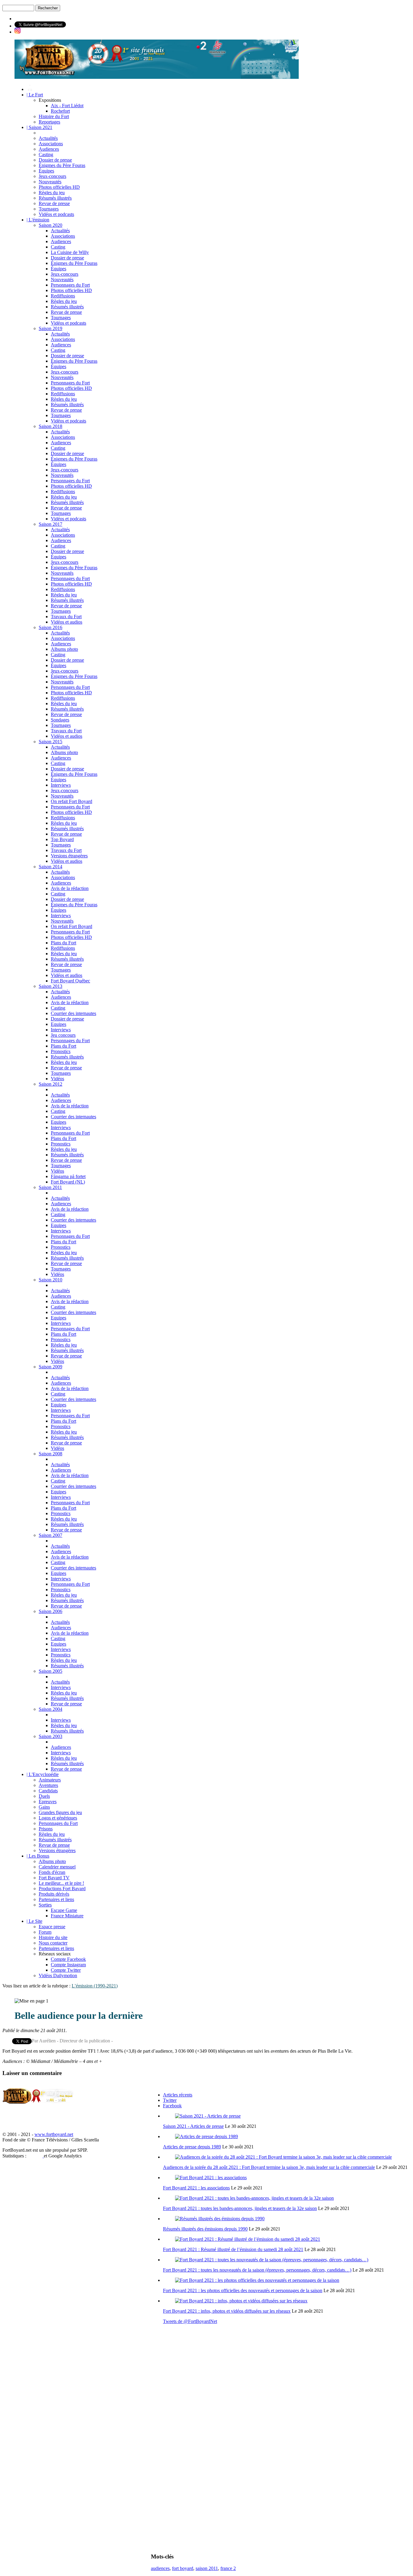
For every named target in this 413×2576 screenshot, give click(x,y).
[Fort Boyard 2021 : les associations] (211, 2178)
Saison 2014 (50, 867)
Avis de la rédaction (70, 888)
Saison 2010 (50, 1280)
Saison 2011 (50, 1187)
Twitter (170, 2100)
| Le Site (34, 1921)
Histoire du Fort (54, 116)
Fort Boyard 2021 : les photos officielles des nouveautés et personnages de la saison (243, 2290)
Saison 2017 (50, 524)
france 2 (228, 2568)
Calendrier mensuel (57, 1867)
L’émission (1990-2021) (95, 1986)
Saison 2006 (50, 1611)
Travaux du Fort (66, 617)
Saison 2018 (50, 426)
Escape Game (64, 1910)
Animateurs (50, 1780)
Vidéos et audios (67, 622)
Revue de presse (54, 203)
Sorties (45, 1905)
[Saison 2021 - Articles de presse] (208, 2116)
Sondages (60, 720)
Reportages (49, 122)
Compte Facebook (68, 1959)
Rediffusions (63, 296)
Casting (46, 154)
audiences (160, 2568)
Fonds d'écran (52, 1872)
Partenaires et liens (56, 1899)
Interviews (61, 785)
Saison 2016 (50, 627)
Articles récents (178, 2095)
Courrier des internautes (73, 1013)
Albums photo (64, 649)
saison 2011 (207, 2568)
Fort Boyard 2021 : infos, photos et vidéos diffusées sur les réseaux (227, 2311)
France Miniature (67, 1916)
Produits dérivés (54, 1894)
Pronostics (61, 1051)
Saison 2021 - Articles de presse (193, 2126)
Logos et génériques (58, 1818)
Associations (51, 144)
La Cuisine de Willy (70, 252)
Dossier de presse (55, 160)
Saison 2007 (50, 1535)
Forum (45, 1932)
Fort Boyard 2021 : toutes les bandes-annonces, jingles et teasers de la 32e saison (240, 2208)
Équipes (46, 171)
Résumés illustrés (55, 198)
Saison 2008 (50, 1454)
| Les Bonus (38, 1856)
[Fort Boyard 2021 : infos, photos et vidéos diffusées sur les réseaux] (241, 2301)
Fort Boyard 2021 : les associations (196, 2188)
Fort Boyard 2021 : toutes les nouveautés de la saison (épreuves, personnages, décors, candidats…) (257, 2270)
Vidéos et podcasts (56, 214)
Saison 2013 (50, 986)
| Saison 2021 (39, 127)
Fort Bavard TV (54, 1878)
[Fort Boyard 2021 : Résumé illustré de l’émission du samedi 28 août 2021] (248, 2239)
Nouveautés (50, 182)
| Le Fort (35, 95)
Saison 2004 (50, 1709)
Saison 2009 (50, 1367)
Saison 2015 (50, 742)
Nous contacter (53, 1943)
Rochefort (60, 111)
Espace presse (52, 1927)
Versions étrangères (69, 856)
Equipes (59, 1024)
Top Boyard (62, 839)
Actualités (48, 138)
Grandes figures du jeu (60, 1812)
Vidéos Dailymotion (58, 1975)
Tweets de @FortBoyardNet (190, 2321)
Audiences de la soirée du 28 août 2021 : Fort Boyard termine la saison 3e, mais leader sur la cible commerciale (269, 2167)
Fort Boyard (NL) (68, 1182)
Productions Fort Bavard (62, 1889)
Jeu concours (63, 1035)
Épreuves (48, 1802)
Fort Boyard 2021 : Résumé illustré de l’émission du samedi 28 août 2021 (233, 2249)
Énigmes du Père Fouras (62, 165)
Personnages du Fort (70, 285)
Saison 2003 (50, 1736)
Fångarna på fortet (68, 1176)
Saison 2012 (50, 1084)
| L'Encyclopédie (43, 1774)
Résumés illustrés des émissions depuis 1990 (205, 2229)
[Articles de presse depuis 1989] (207, 2136)
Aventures (48, 1785)
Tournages (49, 209)
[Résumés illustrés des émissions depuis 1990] (220, 2219)
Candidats (48, 1791)
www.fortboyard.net (54, 2134)
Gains (44, 1807)
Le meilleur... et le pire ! (61, 1883)
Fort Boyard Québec (70, 981)
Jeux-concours (52, 176)
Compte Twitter (66, 1970)
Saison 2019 (50, 328)
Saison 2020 (50, 225)
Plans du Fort (63, 943)
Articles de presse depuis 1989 (192, 2147)
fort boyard (183, 2568)
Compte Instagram (68, 1965)
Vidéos (57, 1079)
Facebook (172, 2106)
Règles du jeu (52, 193)
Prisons (46, 1829)
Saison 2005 (50, 1671)
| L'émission (38, 220)
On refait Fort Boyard (72, 801)
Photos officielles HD (59, 187)
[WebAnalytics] (36, 2156)
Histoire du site (53, 1937)
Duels (44, 1796)
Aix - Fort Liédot (67, 106)
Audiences (49, 149)
